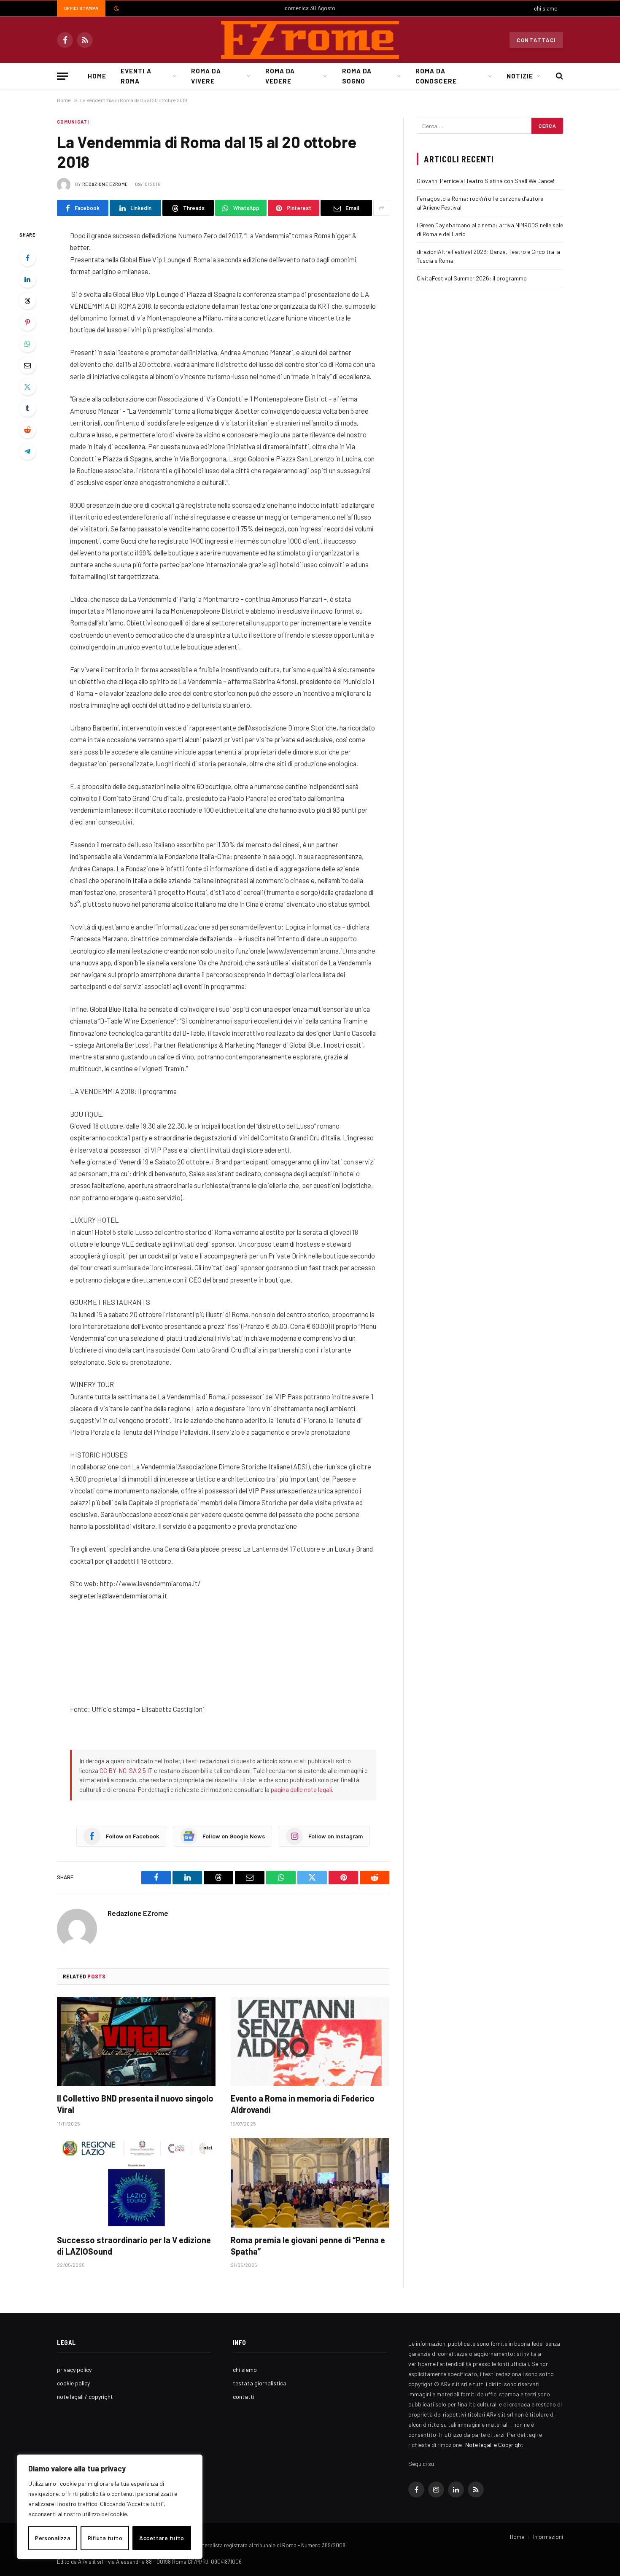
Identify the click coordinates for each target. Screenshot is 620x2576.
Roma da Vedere (280, 76)
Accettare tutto (162, 2538)
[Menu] (62, 76)
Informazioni (548, 2537)
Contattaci (536, 40)
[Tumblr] (27, 408)
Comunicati (73, 122)
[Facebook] (27, 258)
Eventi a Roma (136, 76)
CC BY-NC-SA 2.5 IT (126, 1770)
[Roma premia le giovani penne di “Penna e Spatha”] (310, 2183)
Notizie (520, 76)
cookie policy (73, 2383)
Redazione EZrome (105, 184)
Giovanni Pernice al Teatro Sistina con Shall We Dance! (485, 181)
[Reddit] (27, 430)
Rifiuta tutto (105, 2538)
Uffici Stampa (81, 8)
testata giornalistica (260, 2383)
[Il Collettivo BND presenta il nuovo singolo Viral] (136, 2042)
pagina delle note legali (301, 1789)
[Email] (27, 365)
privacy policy (74, 2370)
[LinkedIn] (27, 279)
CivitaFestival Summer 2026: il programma (472, 278)
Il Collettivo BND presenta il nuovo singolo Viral (135, 2104)
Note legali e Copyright (494, 2445)
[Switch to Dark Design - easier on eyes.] (116, 8)
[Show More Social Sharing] (381, 208)
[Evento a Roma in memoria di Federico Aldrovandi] (310, 2042)
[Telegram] (27, 451)
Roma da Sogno (357, 76)
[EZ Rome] (310, 40)
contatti (244, 2397)
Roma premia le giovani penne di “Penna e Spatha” (308, 2246)
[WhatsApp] (27, 344)
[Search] (559, 76)
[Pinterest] (27, 322)
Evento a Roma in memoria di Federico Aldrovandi (303, 2104)
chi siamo (546, 8)
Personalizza (53, 2538)
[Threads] (27, 301)
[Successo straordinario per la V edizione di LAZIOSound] (136, 2183)
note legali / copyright (85, 2397)
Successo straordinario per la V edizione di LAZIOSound (134, 2246)
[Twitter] (27, 387)
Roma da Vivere (206, 76)
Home (97, 76)
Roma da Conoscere (436, 76)
